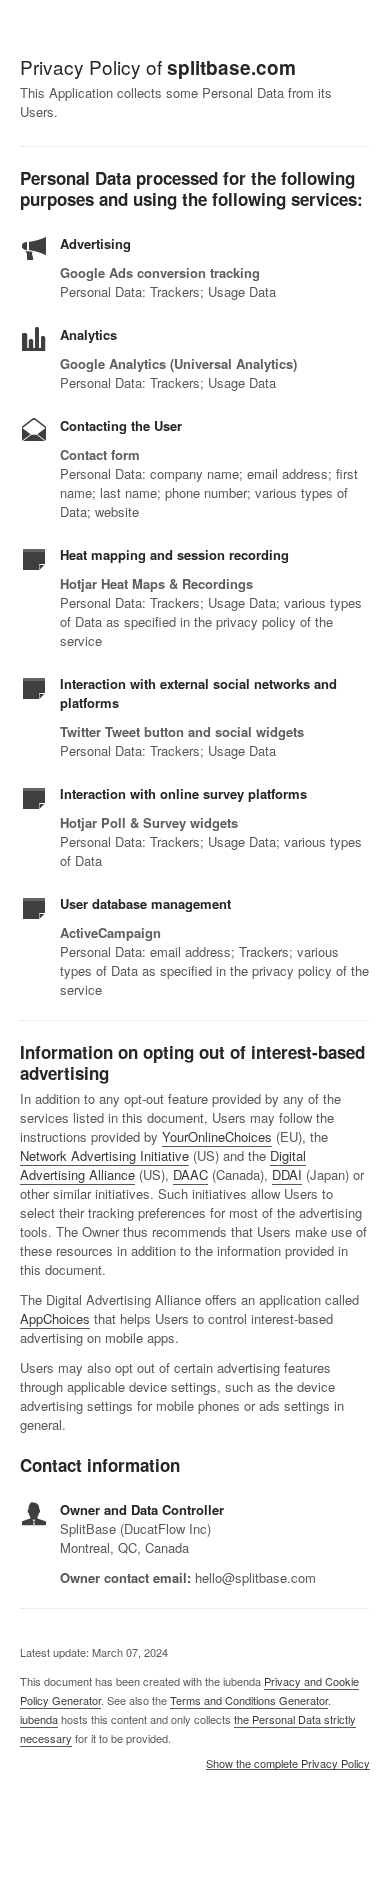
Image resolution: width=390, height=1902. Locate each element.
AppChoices (55, 1318)
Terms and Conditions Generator (249, 1700)
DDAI (287, 1174)
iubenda (39, 1719)
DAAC (190, 1174)
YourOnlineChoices (217, 1136)
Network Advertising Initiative (104, 1155)
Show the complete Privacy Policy (288, 1764)
